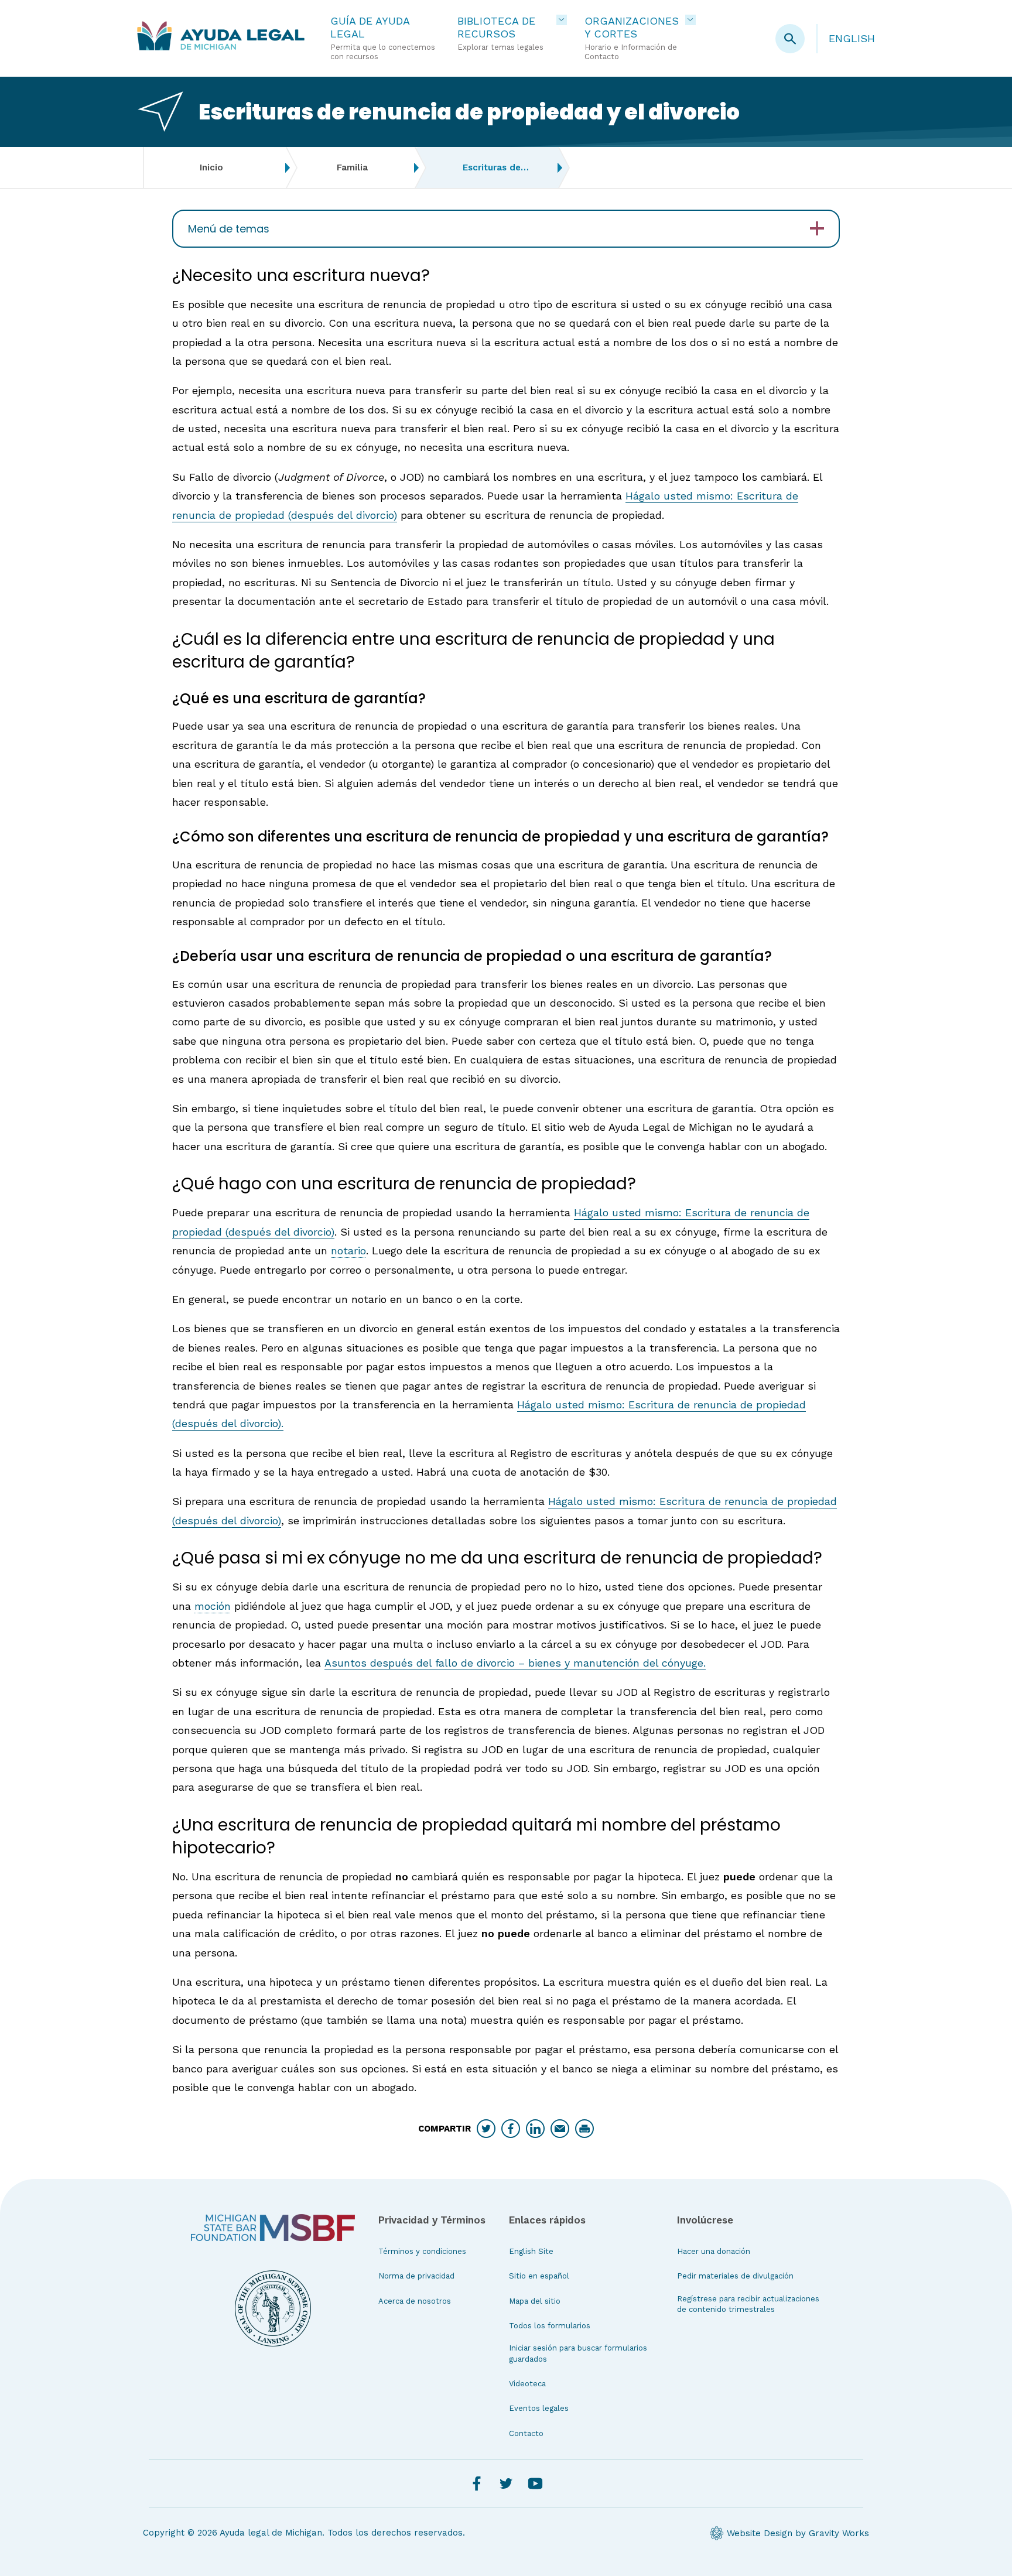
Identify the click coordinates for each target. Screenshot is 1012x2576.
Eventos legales (539, 2408)
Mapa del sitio (535, 2301)
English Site (531, 2251)
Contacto (526, 2433)
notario (348, 1251)
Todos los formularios (550, 2326)
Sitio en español (539, 2276)
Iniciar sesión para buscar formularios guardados (578, 2353)
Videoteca (527, 2384)
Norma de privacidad (416, 2276)
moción (213, 1606)
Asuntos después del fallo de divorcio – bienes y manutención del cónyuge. (515, 1663)
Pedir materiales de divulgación (735, 2276)
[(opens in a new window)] (273, 2228)
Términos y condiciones (422, 2251)
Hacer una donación (714, 2251)
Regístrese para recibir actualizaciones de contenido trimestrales (748, 2304)
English (852, 38)
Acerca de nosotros (415, 2301)
